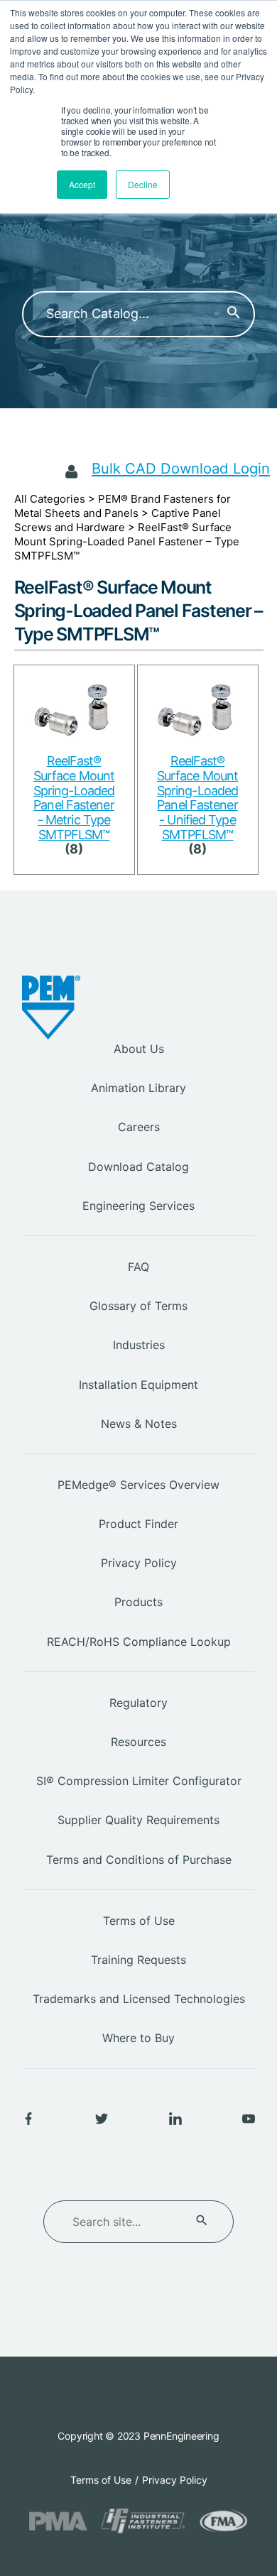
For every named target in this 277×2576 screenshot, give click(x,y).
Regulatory (138, 1703)
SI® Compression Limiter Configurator (139, 1781)
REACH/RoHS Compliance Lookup (139, 1642)
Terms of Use (139, 1921)
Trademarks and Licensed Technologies (139, 1999)
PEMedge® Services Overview (138, 1485)
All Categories (50, 499)
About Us (139, 1049)
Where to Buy (138, 2038)
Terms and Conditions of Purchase (139, 1860)
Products (138, 1602)
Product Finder (138, 1524)
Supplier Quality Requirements (138, 1820)
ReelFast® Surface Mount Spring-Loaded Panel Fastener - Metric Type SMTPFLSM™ (74, 797)
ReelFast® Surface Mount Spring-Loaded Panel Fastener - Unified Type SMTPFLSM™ (197, 797)
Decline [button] (143, 184)
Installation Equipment (138, 1385)
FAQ (138, 1267)
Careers (139, 1127)
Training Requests (138, 1960)
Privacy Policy (139, 1563)
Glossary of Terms (138, 1306)
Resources (138, 1742)
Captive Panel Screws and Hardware (118, 520)
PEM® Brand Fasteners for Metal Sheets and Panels (123, 506)
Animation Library (138, 1088)
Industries (139, 1345)
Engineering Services (138, 1206)
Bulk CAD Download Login (181, 468)
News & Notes (139, 1424)
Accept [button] (82, 184)
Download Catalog (138, 1167)
